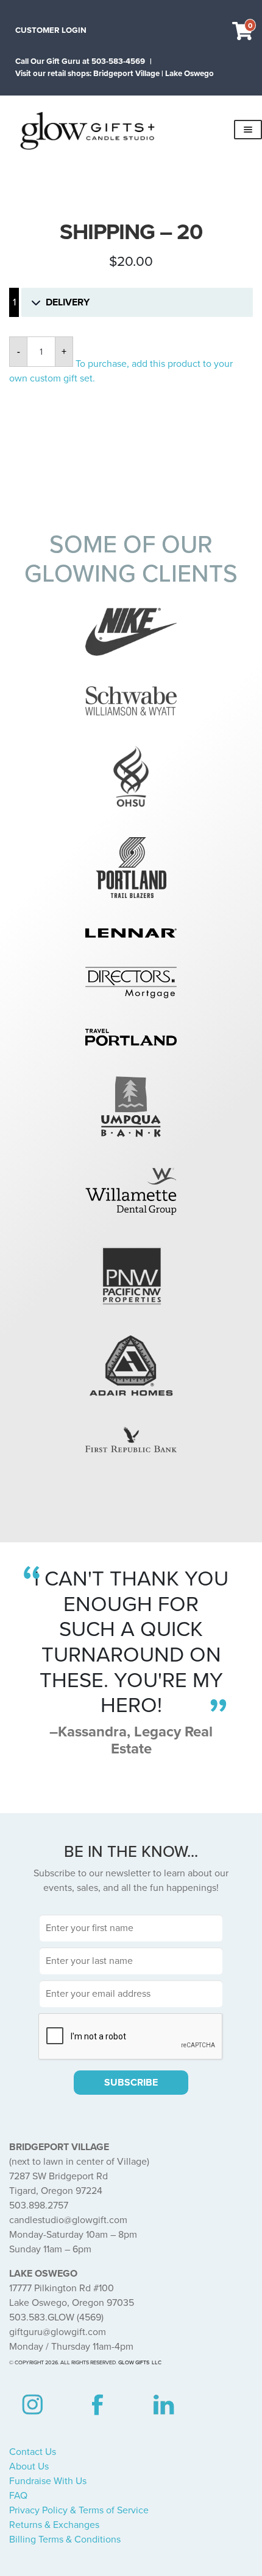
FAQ (18, 2496)
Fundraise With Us (48, 2481)
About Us (29, 2466)
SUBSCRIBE (131, 2083)
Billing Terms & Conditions (65, 2539)
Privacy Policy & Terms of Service (79, 2510)
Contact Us (33, 2452)
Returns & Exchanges (54, 2525)
